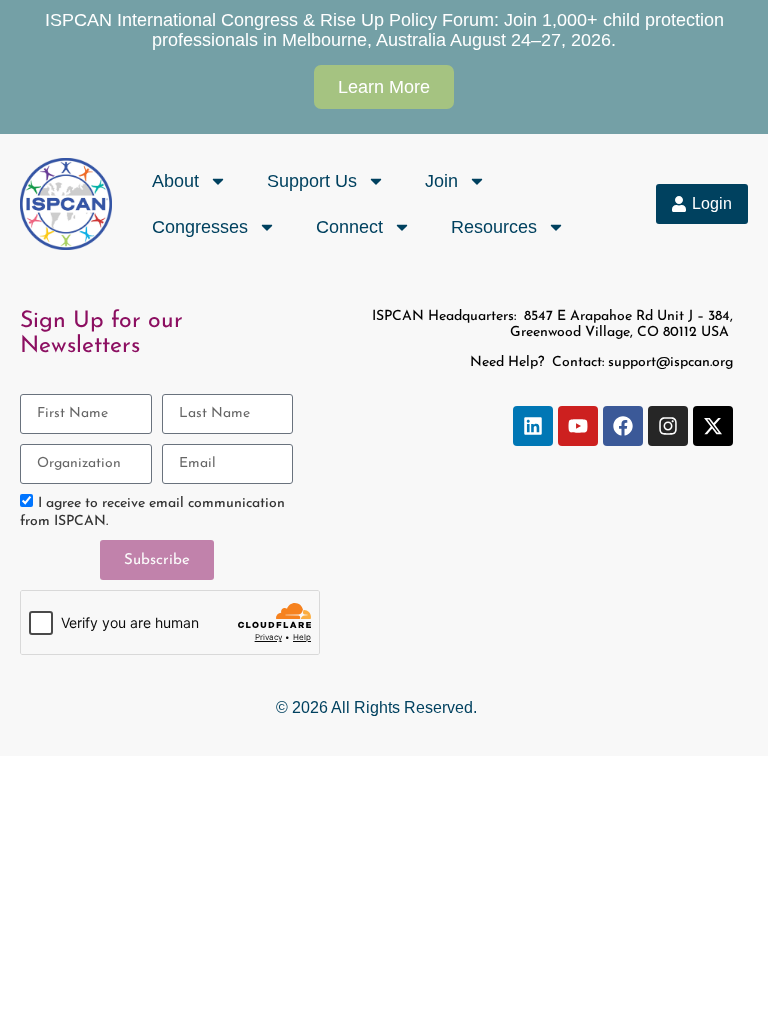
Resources (494, 227)
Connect (349, 227)
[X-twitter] (713, 426)
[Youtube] (578, 426)
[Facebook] (623, 426)
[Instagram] (668, 426)
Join (441, 181)
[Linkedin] (533, 426)
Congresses (200, 227)
